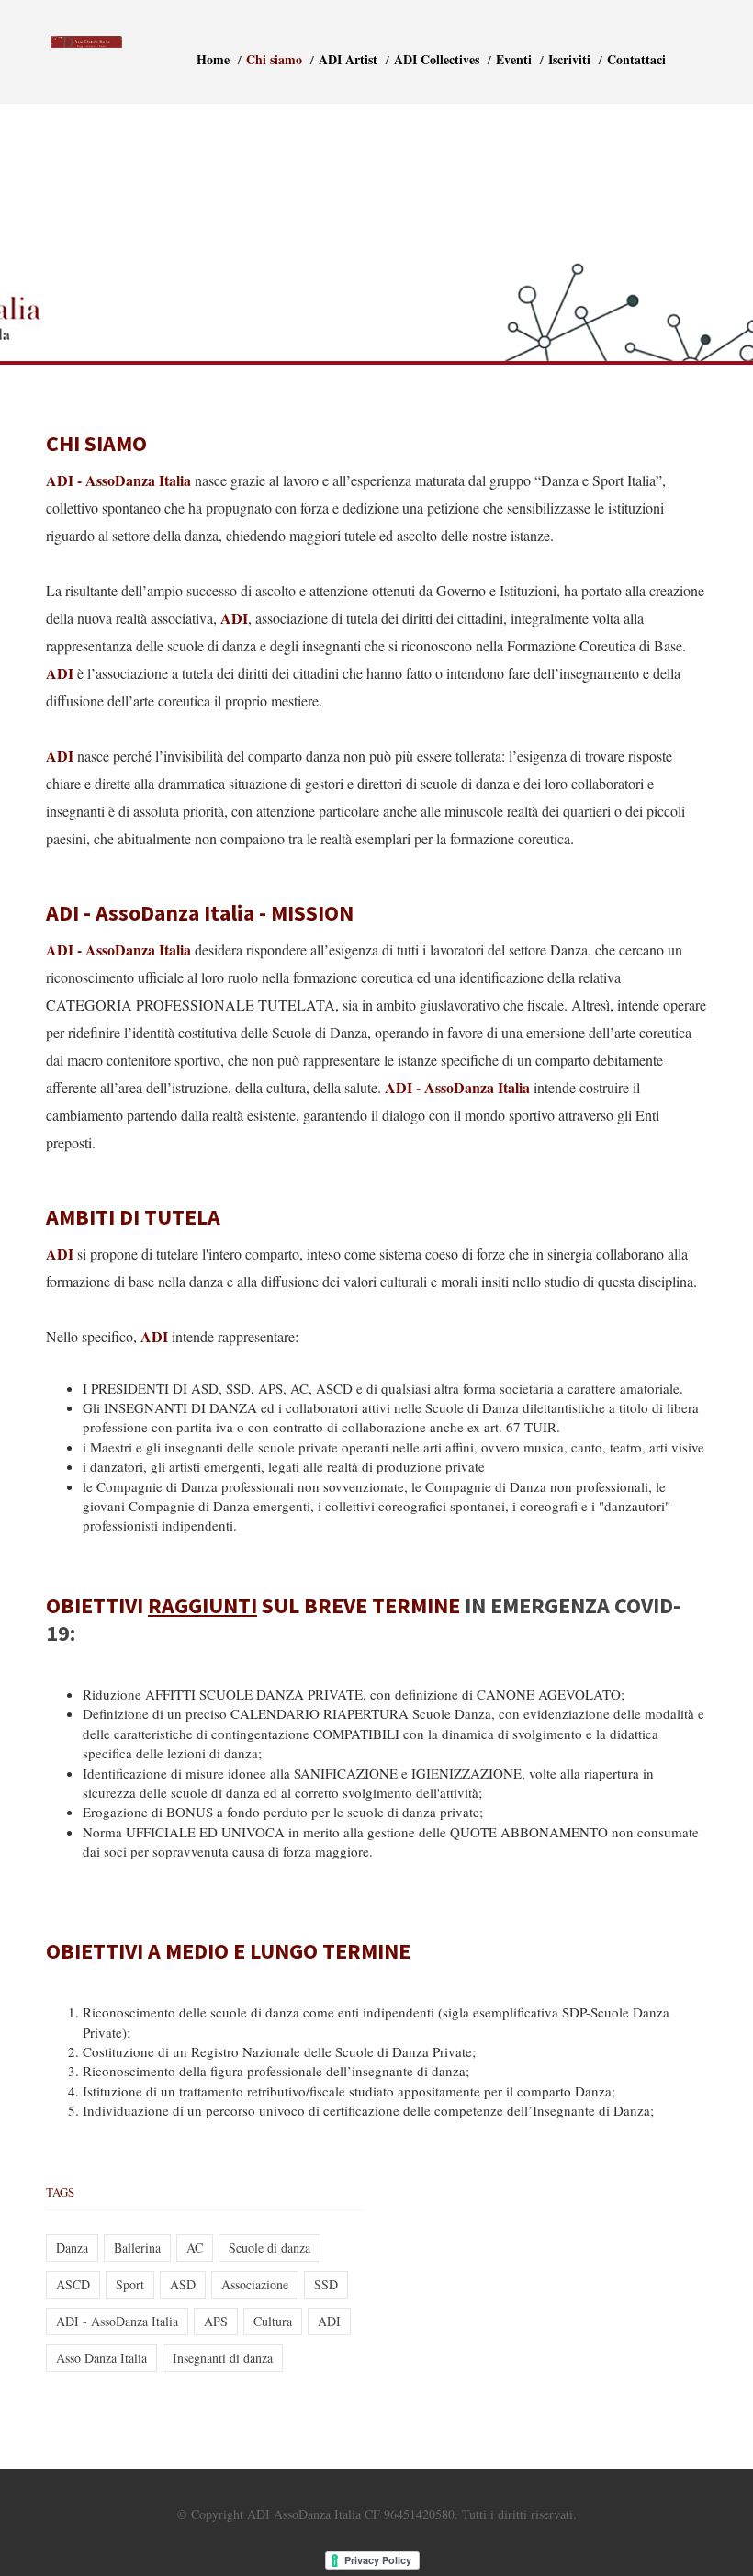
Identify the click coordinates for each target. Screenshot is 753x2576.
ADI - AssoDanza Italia (117, 2321)
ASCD (73, 2284)
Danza (72, 2248)
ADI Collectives (437, 59)
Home (213, 59)
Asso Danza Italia (101, 2358)
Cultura (273, 2321)
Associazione (255, 2284)
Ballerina (137, 2248)
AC (195, 2248)
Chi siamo (274, 59)
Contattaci (636, 59)
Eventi (514, 59)
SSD (326, 2284)
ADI (329, 2321)
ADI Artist (348, 59)
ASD (183, 2284)
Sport (130, 2284)
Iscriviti (569, 59)
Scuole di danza (270, 2248)
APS (216, 2321)
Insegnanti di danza (223, 2358)
